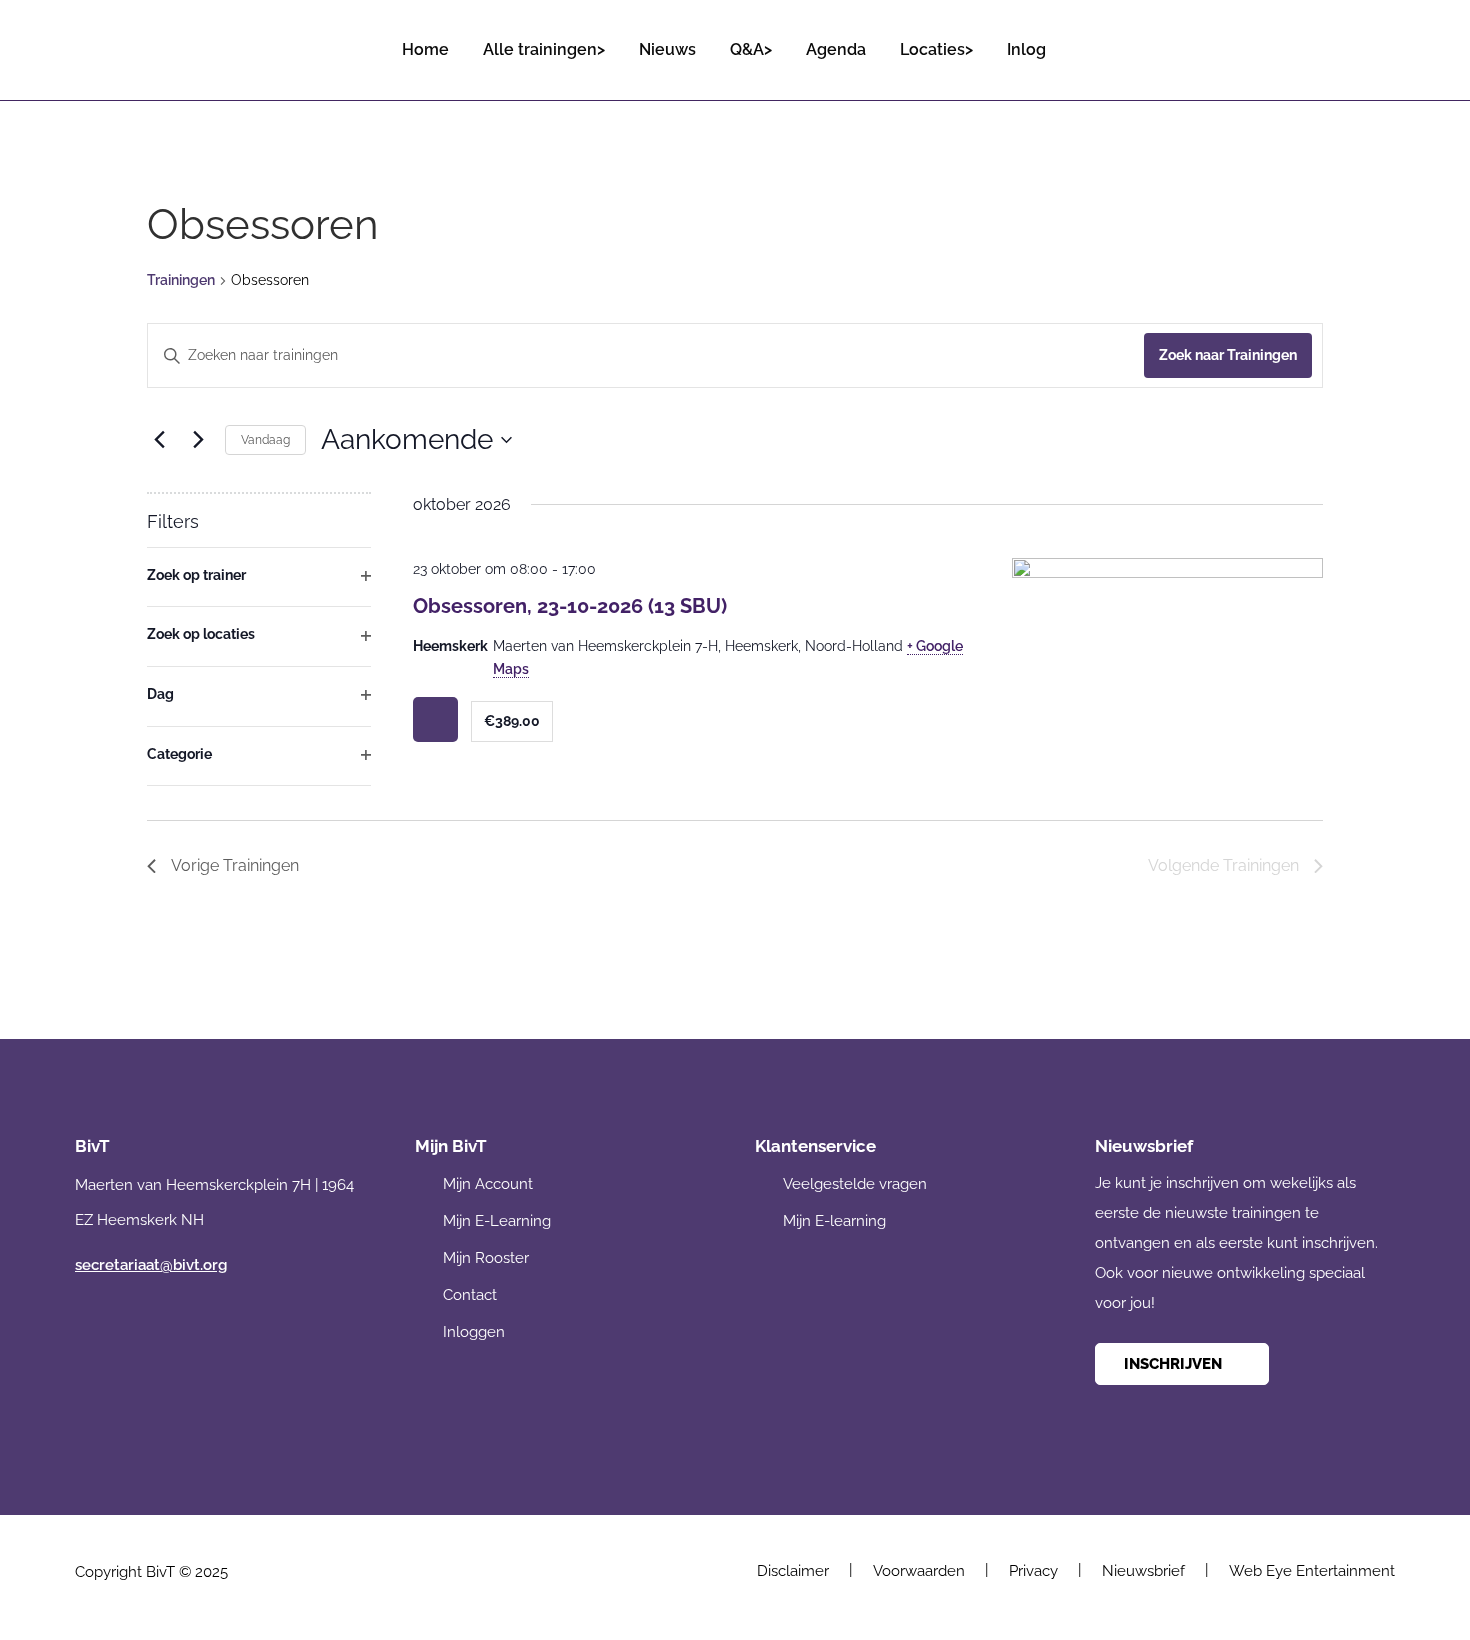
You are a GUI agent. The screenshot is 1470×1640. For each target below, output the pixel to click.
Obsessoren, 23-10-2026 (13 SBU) (570, 606)
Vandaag (265, 440)
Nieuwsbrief (1143, 1571)
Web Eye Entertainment (1312, 1571)
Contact (470, 1295)
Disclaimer (793, 1571)
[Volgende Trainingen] (198, 440)
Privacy (1033, 1571)
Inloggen (474, 1332)
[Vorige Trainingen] (159, 440)
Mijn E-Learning (497, 1221)
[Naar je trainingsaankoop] (1378, 40)
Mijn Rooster (486, 1258)
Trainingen (181, 280)
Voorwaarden (919, 1571)
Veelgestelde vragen (855, 1184)
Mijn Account (488, 1184)
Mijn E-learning (834, 1221)
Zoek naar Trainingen (1228, 355)
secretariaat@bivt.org (151, 1265)
